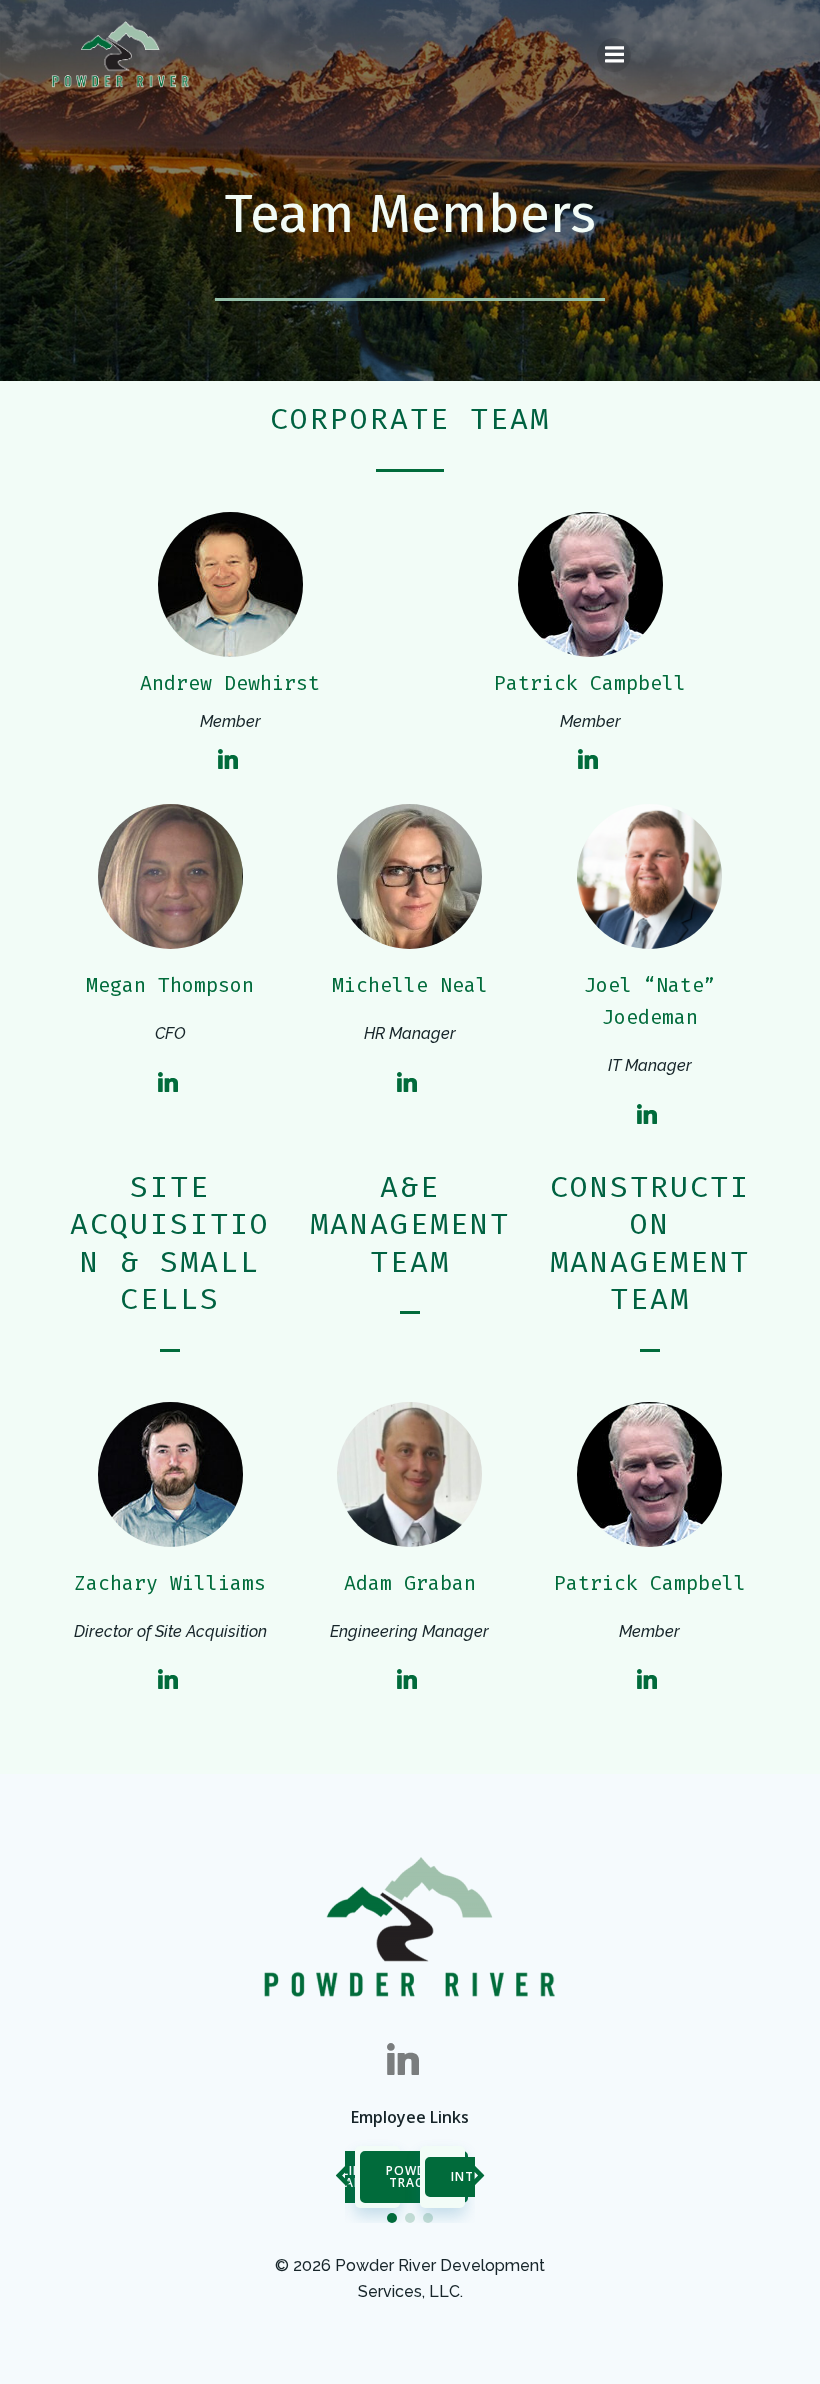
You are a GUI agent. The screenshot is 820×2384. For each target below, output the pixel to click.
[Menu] (614, 55)
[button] (392, 2218)
